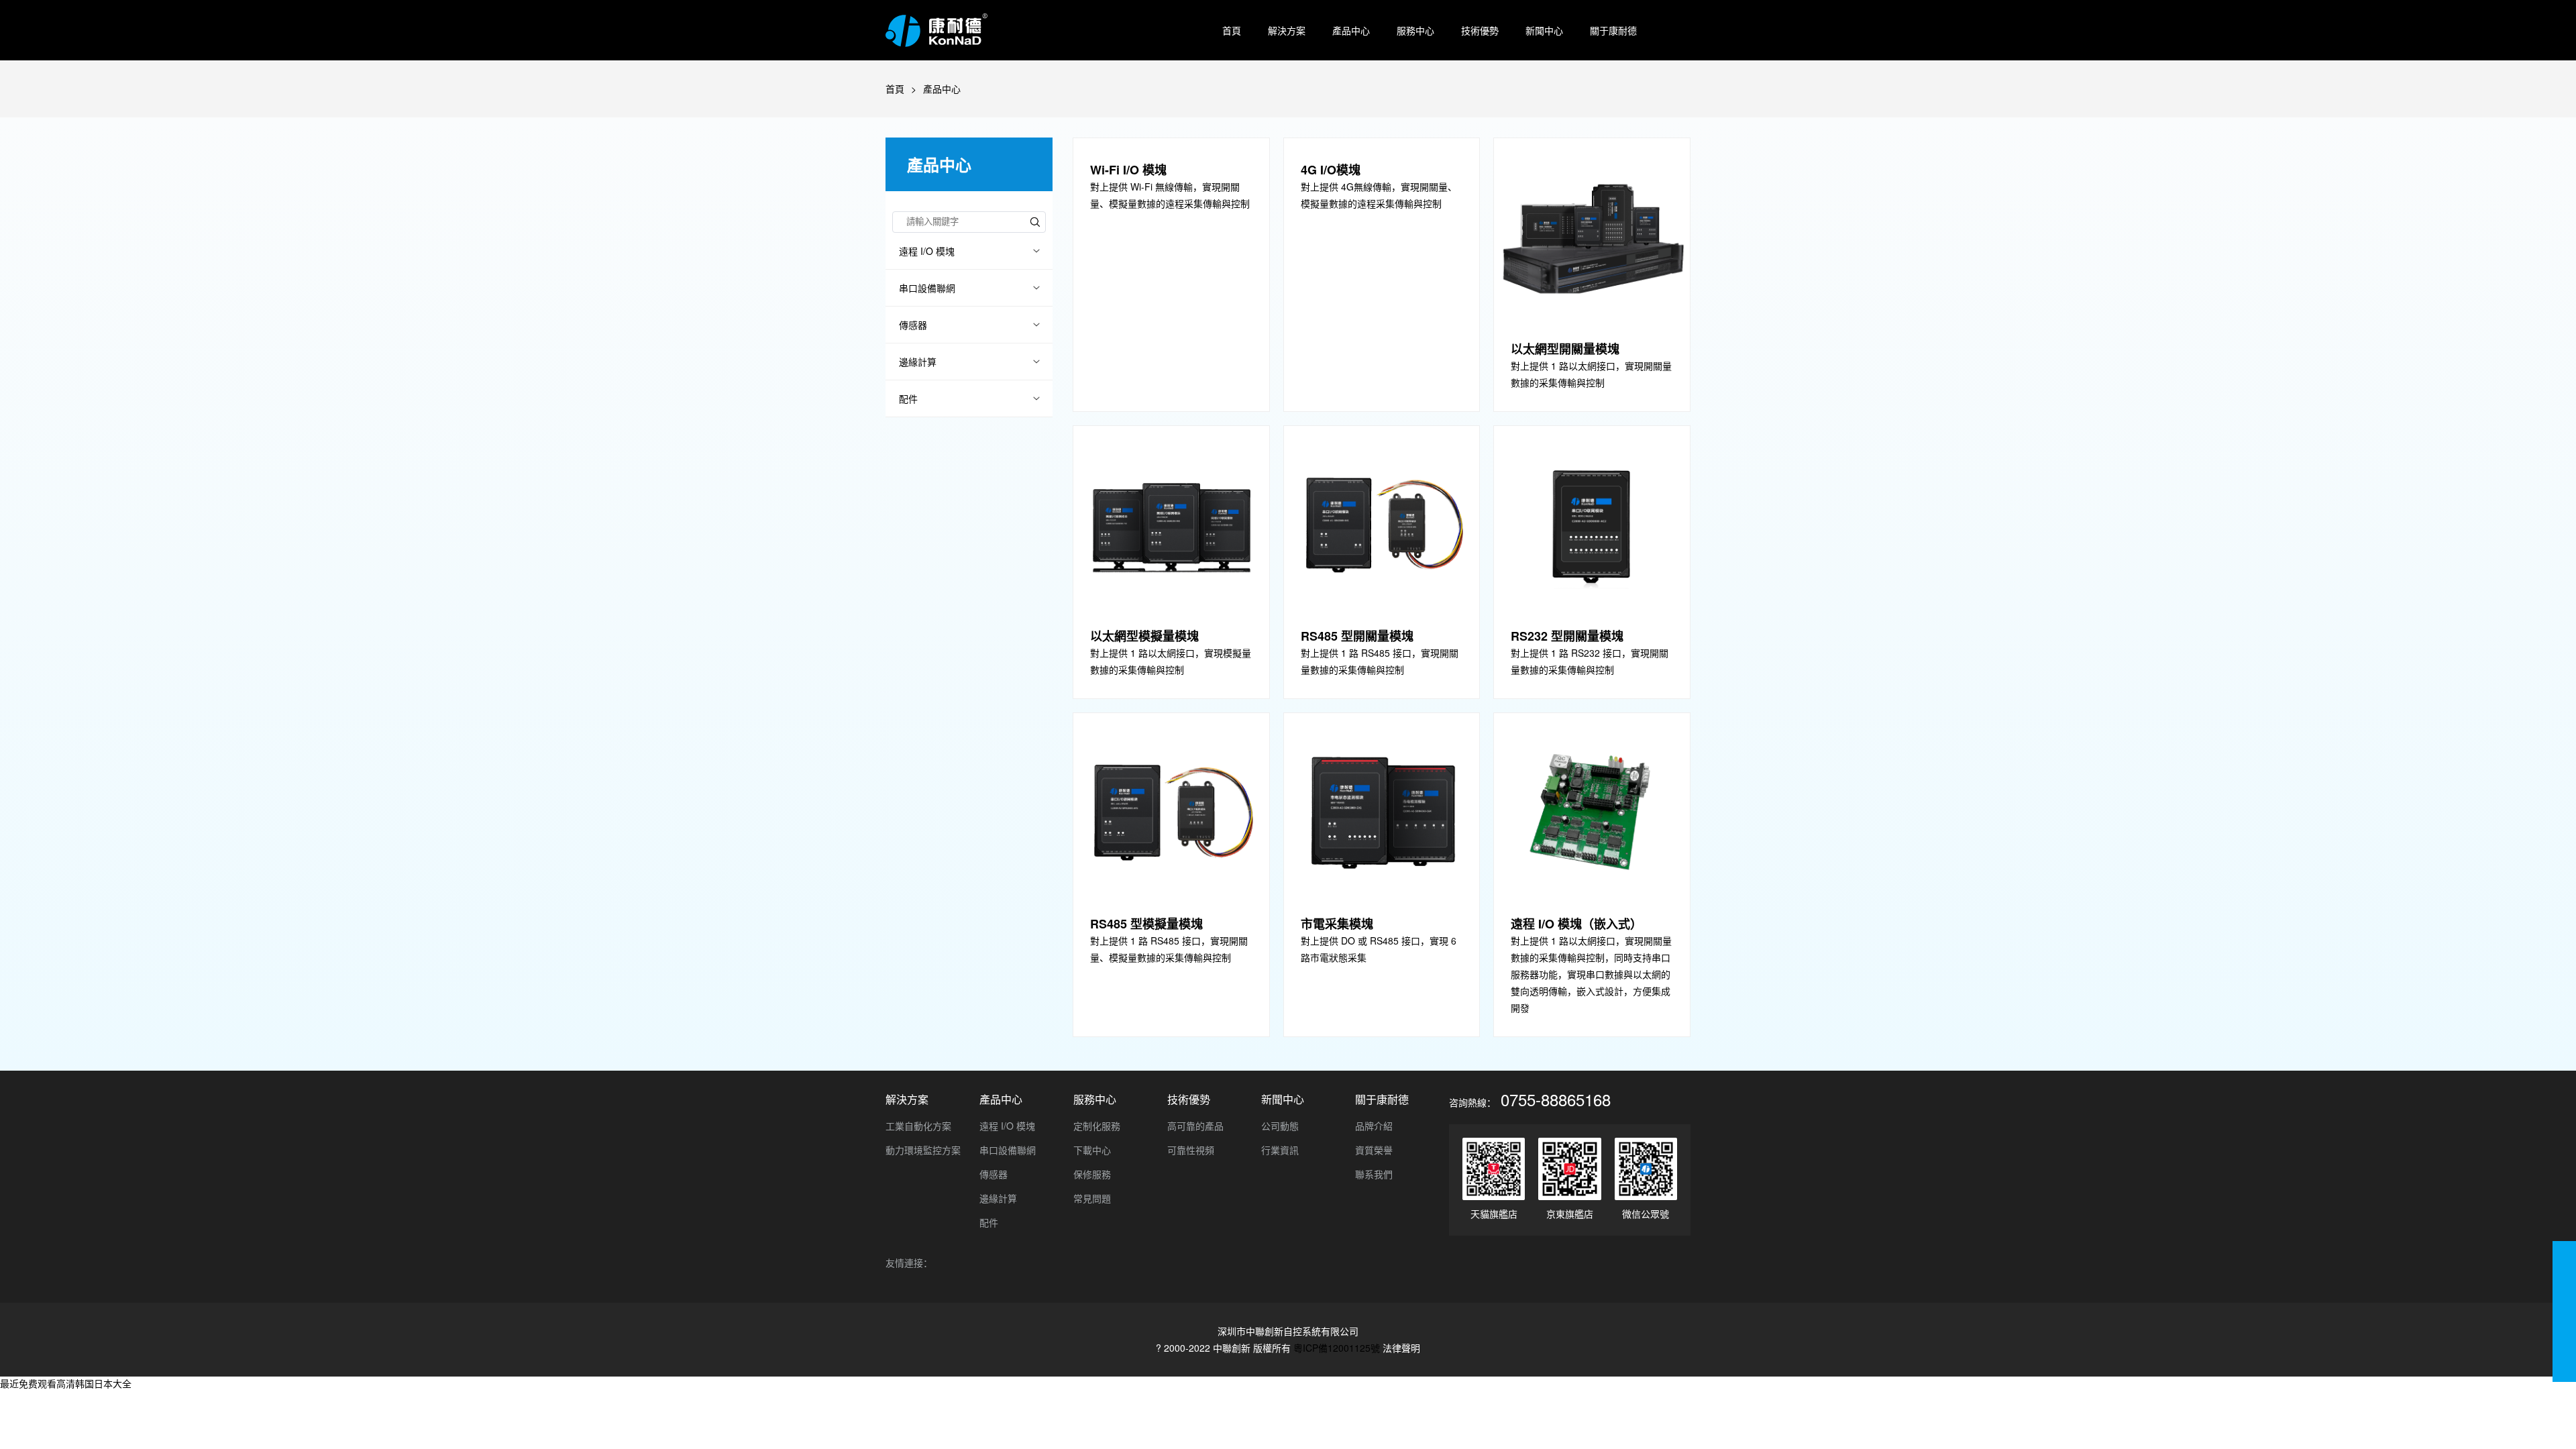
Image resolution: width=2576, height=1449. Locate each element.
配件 (908, 398)
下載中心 (1092, 1150)
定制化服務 (1097, 1126)
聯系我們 (1374, 1174)
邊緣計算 (918, 362)
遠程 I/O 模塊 (927, 251)
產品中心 (1351, 30)
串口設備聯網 (927, 288)
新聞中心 (1544, 30)
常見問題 (1092, 1198)
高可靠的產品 (1195, 1126)
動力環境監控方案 (923, 1150)
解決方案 (1287, 30)
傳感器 (913, 325)
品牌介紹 (1374, 1126)
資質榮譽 (1374, 1150)
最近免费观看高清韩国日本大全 (66, 1383)
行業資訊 (1280, 1150)
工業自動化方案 (918, 1126)
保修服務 (1092, 1174)
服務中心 (1415, 30)
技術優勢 (1480, 30)
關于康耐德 (1613, 30)
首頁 (1232, 30)
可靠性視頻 (1191, 1150)
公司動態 (1280, 1126)
